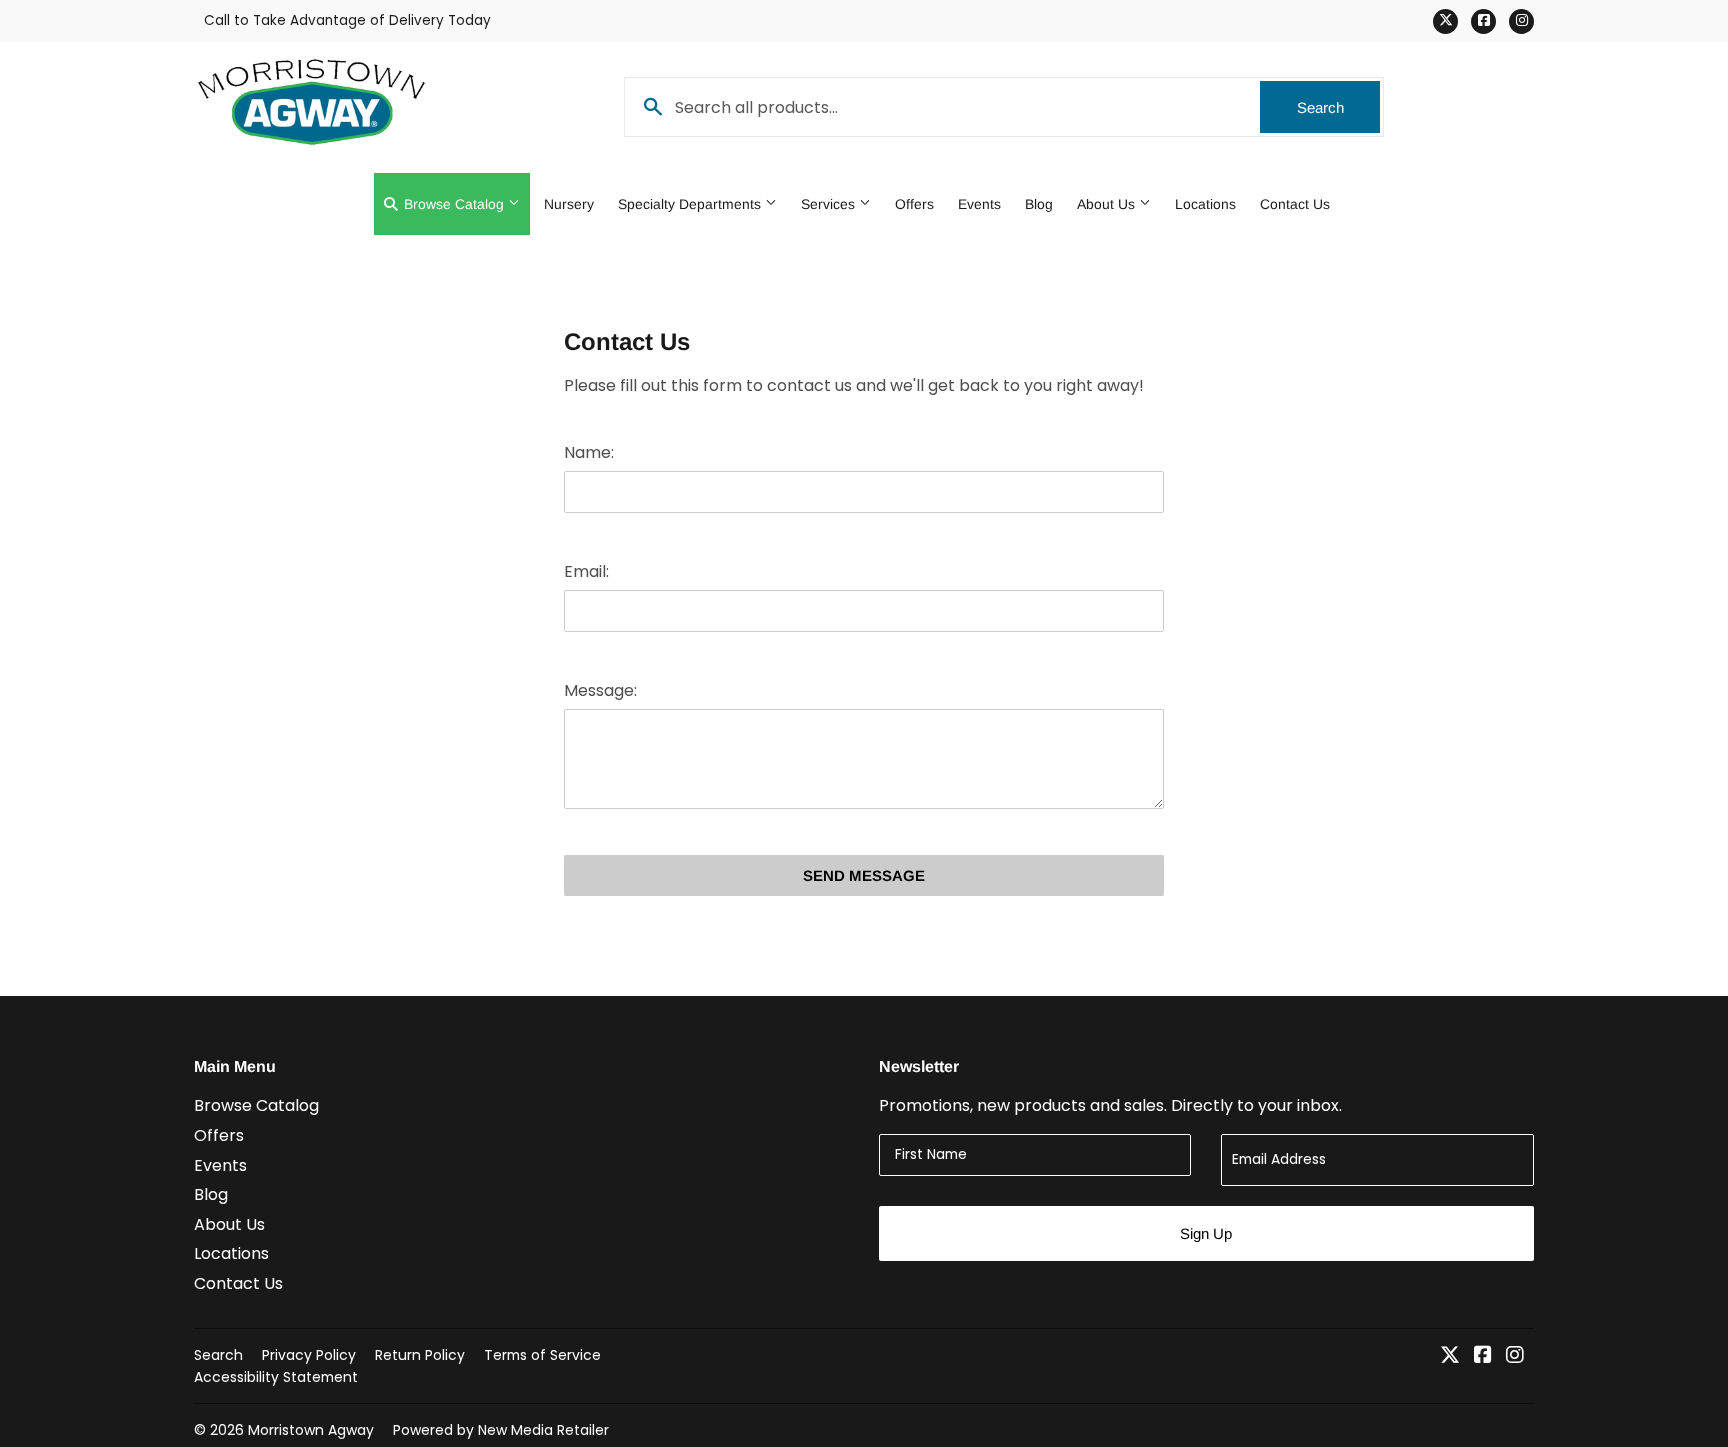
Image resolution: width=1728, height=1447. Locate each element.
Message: (600, 690)
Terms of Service (542, 1355)
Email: (586, 571)
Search (1338, 107)
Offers (914, 204)
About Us (1108, 204)
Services (830, 204)
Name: (589, 452)
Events (979, 204)
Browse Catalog (454, 204)
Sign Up (1206, 1233)
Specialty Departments (691, 204)
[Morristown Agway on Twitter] (1450, 1356)
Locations (1205, 204)
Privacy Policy (309, 1355)
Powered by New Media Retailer (501, 1430)
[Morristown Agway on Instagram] (1515, 1356)
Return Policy (420, 1355)
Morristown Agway (311, 1430)
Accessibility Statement (276, 1377)
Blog (1039, 204)
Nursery (569, 204)
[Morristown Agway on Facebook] (1483, 1356)
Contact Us (1295, 204)
